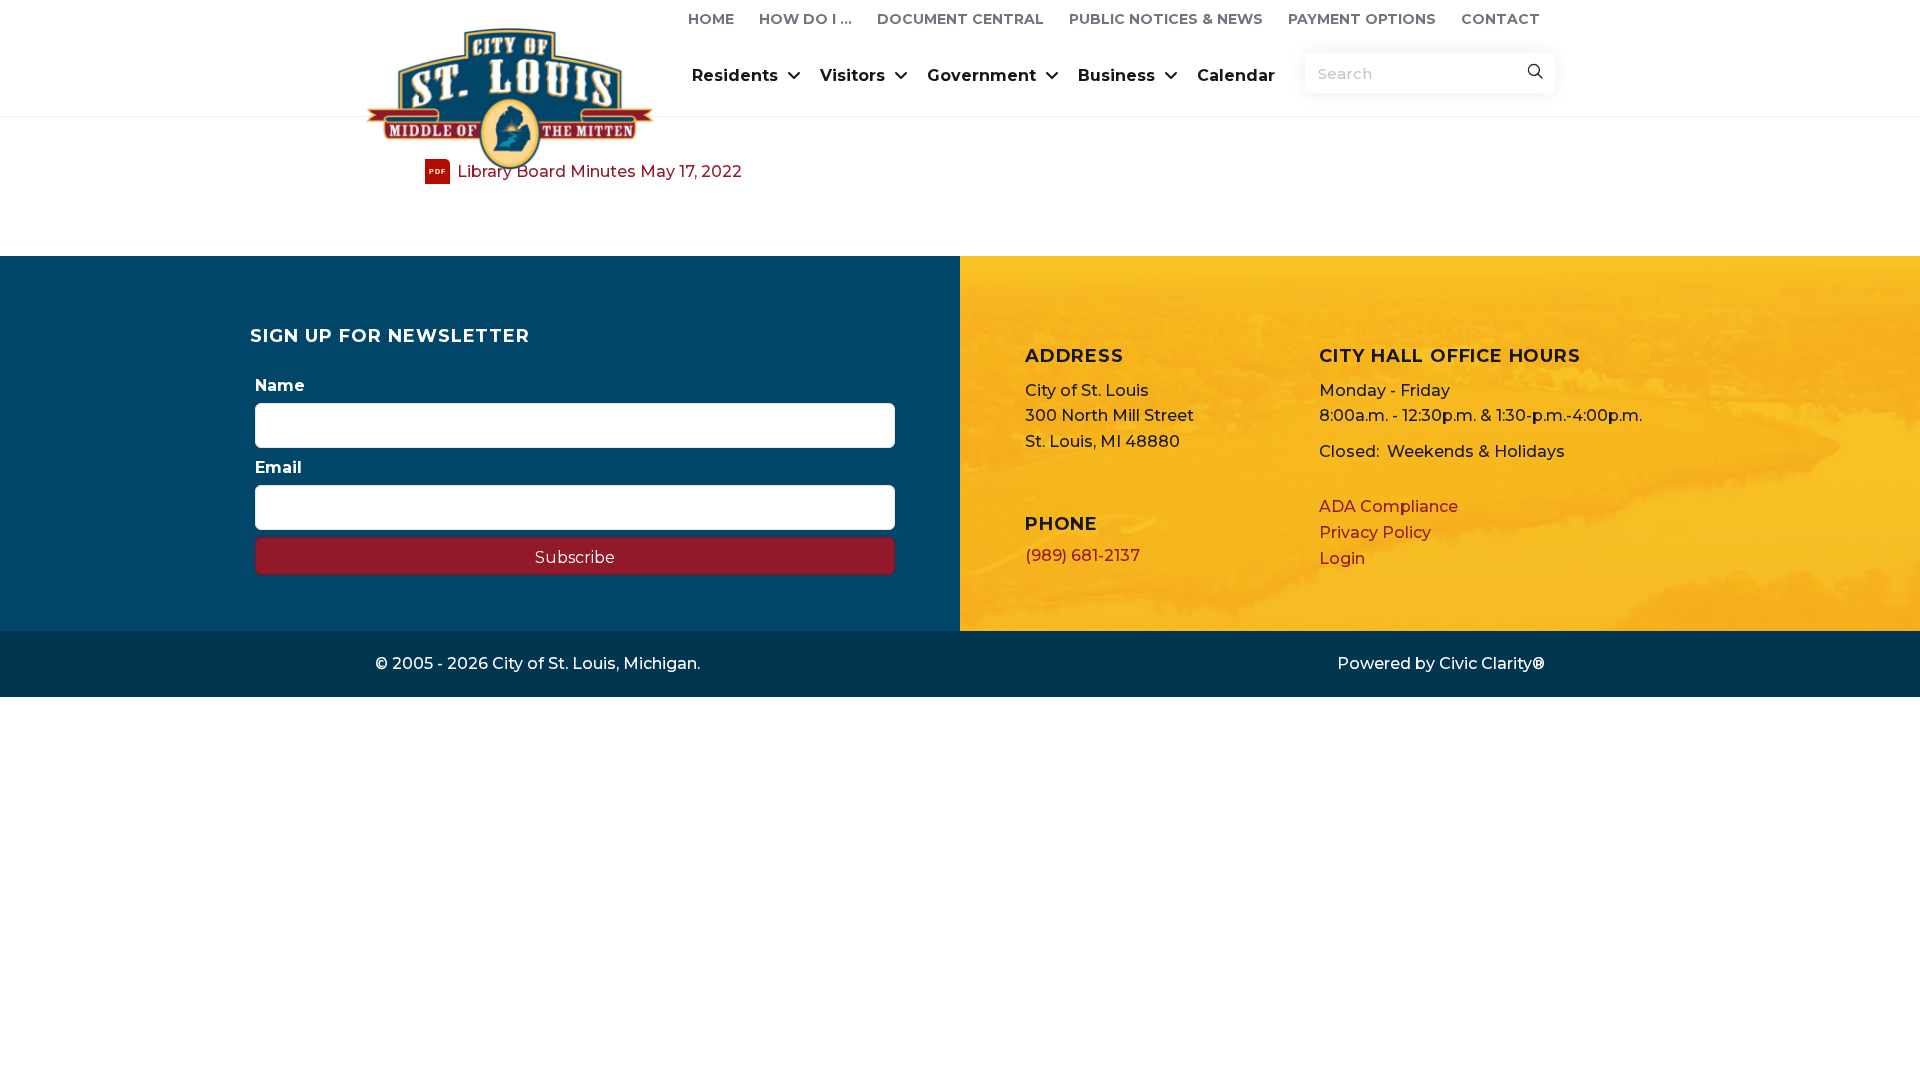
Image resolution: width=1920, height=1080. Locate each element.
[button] (575, 556)
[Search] (1535, 73)
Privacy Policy (1375, 532)
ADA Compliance (1388, 506)
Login (1342, 558)
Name (280, 385)
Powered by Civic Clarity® (1441, 663)
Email (278, 467)
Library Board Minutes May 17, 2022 (599, 171)
